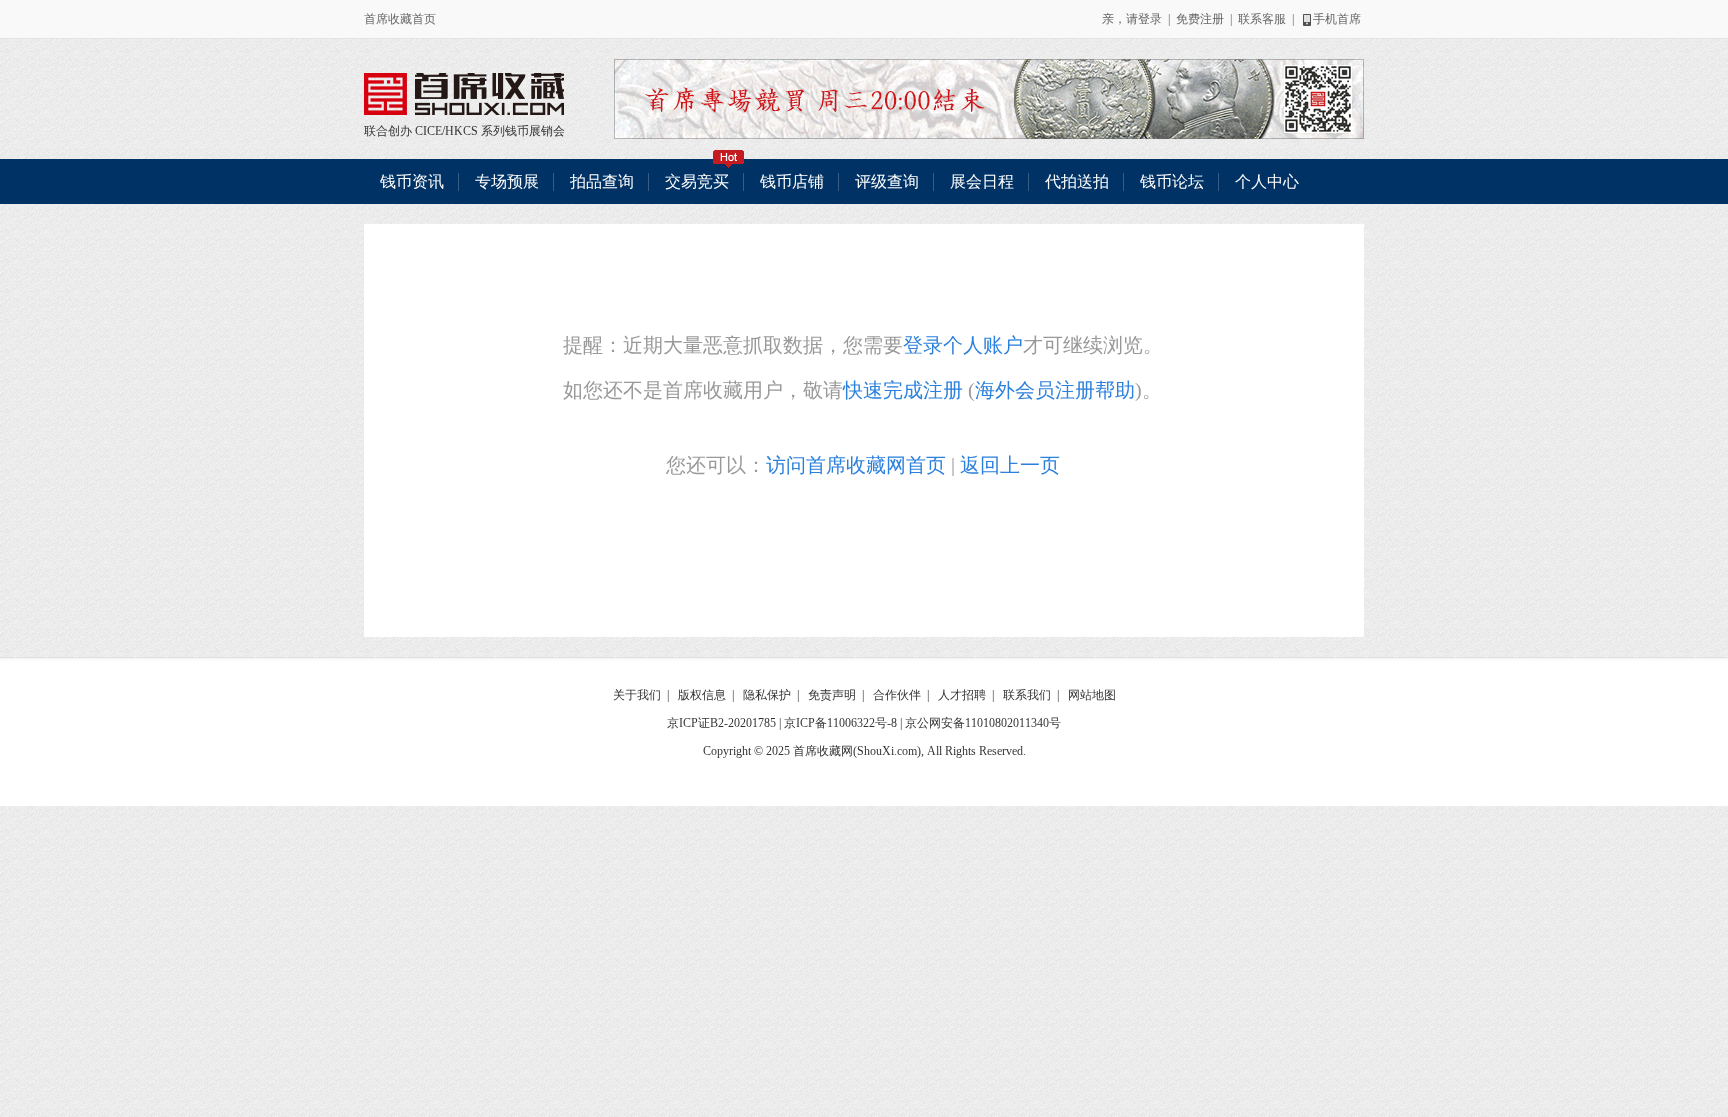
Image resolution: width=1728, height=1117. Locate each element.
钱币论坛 (1172, 181)
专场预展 (507, 181)
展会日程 (982, 181)
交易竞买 (697, 181)
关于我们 (637, 695)
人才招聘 (962, 695)
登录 (1150, 19)
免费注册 (1200, 19)
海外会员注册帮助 (1055, 390)
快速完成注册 (903, 390)
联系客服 (1262, 19)
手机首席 (1337, 19)
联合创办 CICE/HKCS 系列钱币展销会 (464, 94)
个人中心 (1267, 181)
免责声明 (832, 695)
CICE (428, 131)
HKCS (461, 131)
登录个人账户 (963, 345)
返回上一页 (1010, 465)
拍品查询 (602, 181)
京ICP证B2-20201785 (721, 723)
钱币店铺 (792, 181)
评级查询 (887, 181)
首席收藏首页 (400, 19)
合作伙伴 (897, 695)
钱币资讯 (412, 181)
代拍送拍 (1077, 181)
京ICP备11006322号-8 (840, 723)
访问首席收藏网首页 (856, 465)
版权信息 (702, 695)
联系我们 (1027, 695)
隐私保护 (767, 695)
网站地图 (1092, 695)
